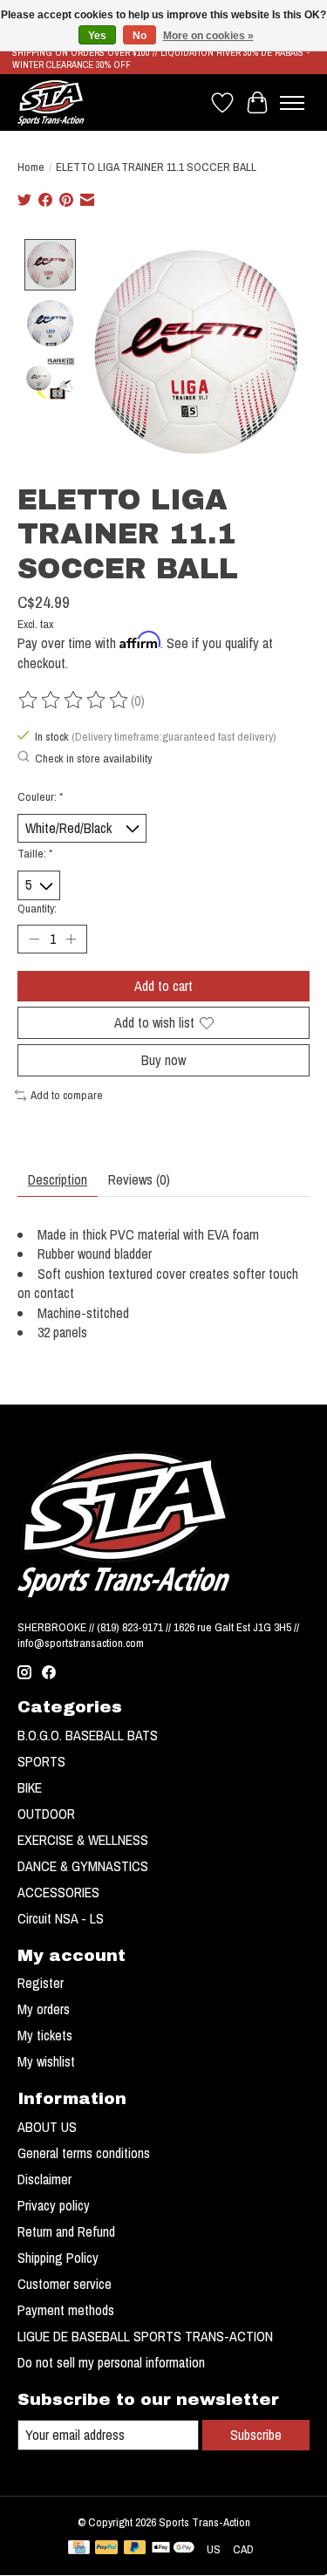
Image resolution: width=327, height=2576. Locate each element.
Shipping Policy (58, 2258)
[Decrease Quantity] (34, 939)
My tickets (45, 2035)
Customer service (65, 2284)
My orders (44, 2009)
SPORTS (41, 1761)
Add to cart (163, 986)
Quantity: (37, 908)
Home (31, 167)
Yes (97, 36)
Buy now (163, 1060)
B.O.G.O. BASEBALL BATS (88, 1735)
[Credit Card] (79, 2549)
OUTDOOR (46, 1814)
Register (41, 1983)
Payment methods (66, 2310)
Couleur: (40, 796)
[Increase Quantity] (71, 939)
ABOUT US (47, 2127)
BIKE (30, 1787)
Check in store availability (93, 758)
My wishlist (46, 2061)
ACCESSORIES (58, 1892)
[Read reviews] (74, 700)
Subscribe (256, 2435)
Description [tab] (58, 1179)
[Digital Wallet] (173, 2549)
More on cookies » (208, 36)
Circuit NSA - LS (61, 1918)
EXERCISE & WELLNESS (83, 1840)
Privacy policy (54, 2205)
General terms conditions (84, 2153)
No (140, 36)
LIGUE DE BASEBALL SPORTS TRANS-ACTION (145, 2336)
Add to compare (67, 1095)
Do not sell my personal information (111, 2362)
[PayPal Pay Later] (135, 2549)
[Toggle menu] (292, 103)
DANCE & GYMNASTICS (83, 1866)
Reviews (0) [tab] (139, 1179)
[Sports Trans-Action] (51, 102)
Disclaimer (44, 2179)
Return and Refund (66, 2231)
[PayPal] (106, 2549)
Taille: (35, 853)
